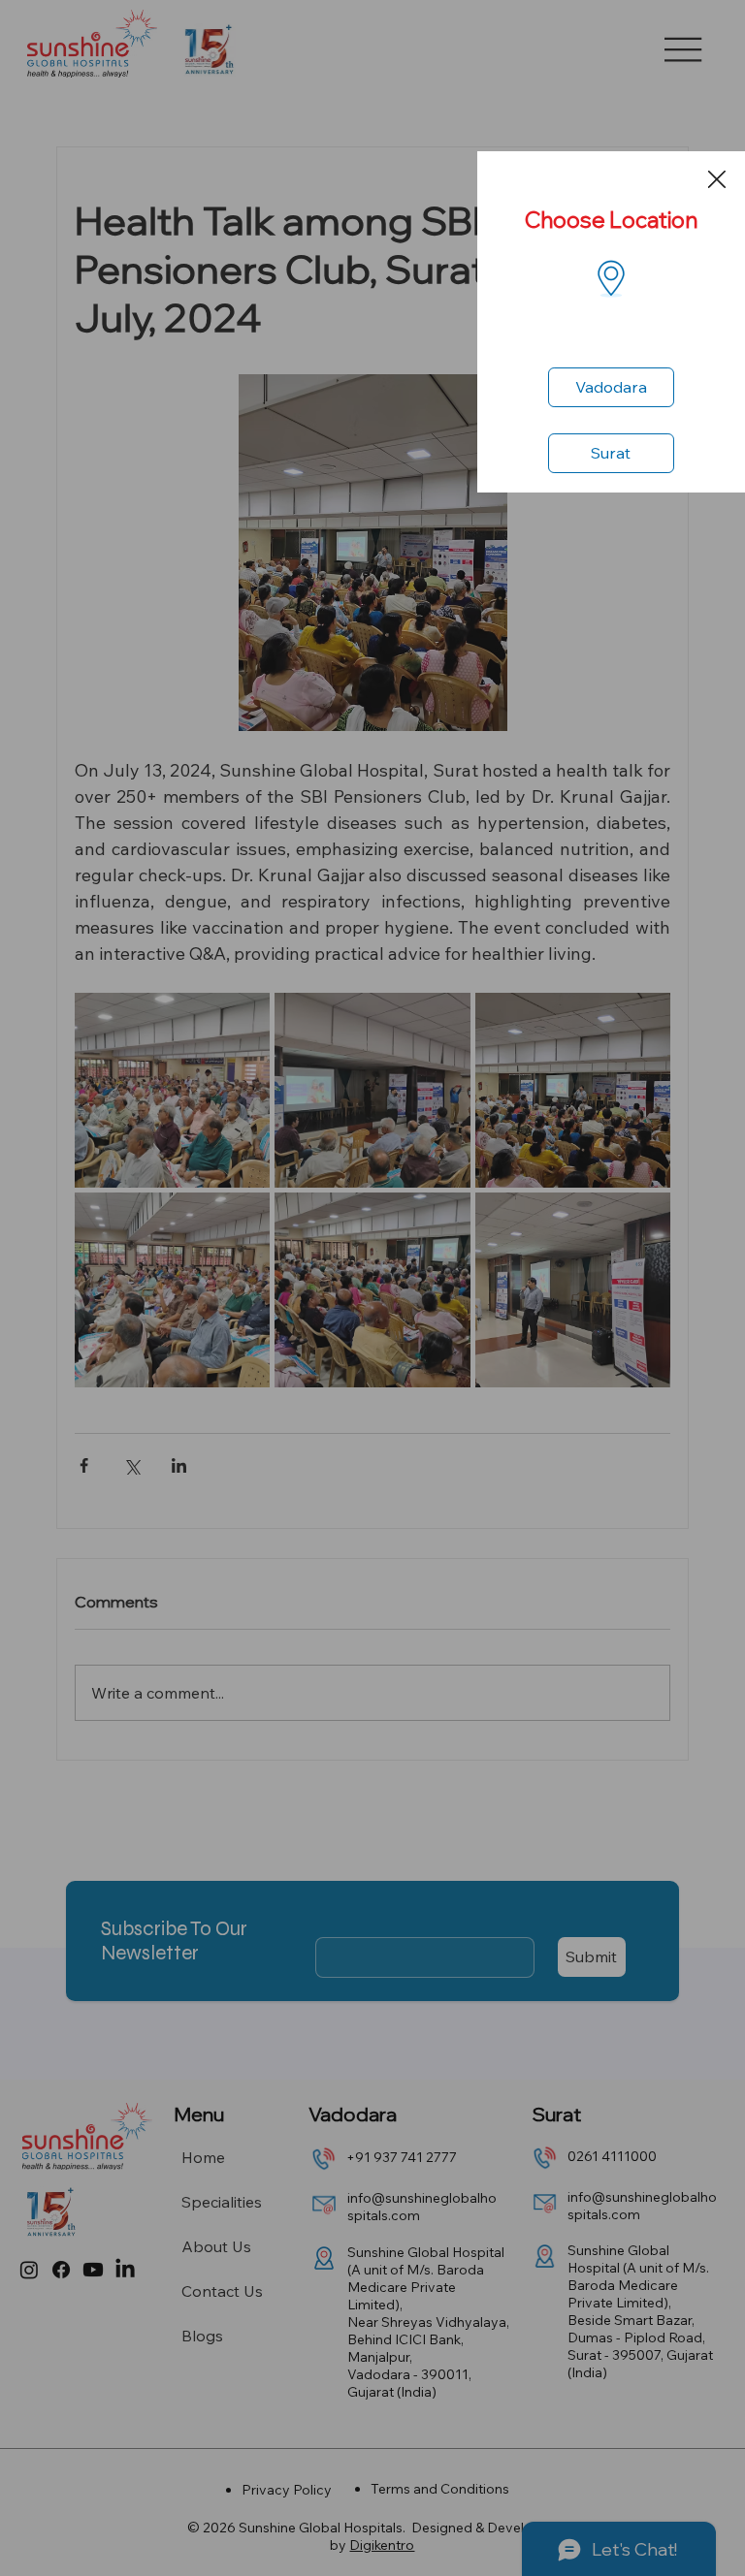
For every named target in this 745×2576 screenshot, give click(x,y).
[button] (717, 180)
